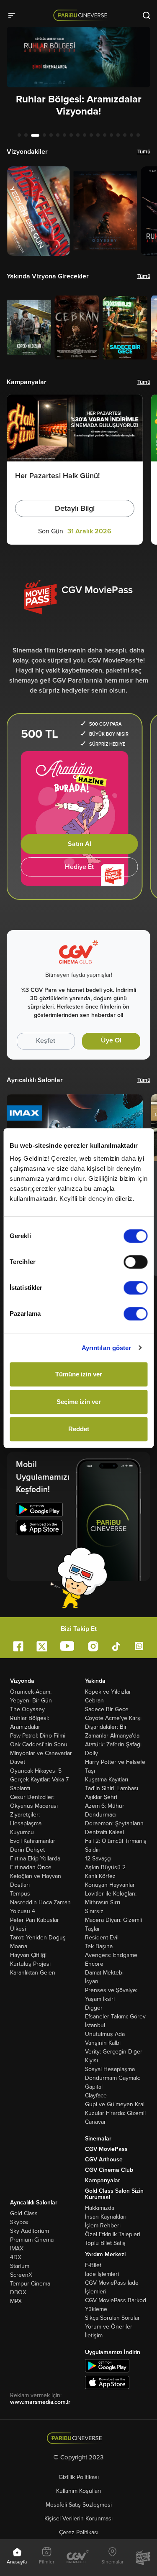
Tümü (144, 152)
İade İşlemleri (102, 2274)
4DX (16, 2257)
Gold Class (24, 2213)
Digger (94, 2008)
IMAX (17, 2249)
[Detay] (39, 211)
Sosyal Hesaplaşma (110, 2069)
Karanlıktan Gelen (33, 1973)
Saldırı (93, 1850)
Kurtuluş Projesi (30, 1964)
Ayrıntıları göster (107, 1348)
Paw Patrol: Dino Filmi (38, 1736)
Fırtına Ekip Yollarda (35, 1859)
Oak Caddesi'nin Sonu (39, 1744)
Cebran (94, 1701)
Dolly (91, 1753)
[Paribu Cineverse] (82, 15)
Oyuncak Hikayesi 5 (36, 1771)
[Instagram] (93, 1646)
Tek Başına (99, 1946)
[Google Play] (39, 1511)
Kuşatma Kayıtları (107, 1780)
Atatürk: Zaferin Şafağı (113, 1744)
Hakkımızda (100, 2208)
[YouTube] (67, 1646)
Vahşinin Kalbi (103, 2043)
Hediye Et (79, 867)
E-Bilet (93, 2265)
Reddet (79, 1429)
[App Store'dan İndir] (107, 2382)
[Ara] (147, 15)
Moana (19, 1946)
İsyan (92, 1981)
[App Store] (39, 1529)
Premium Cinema (32, 2240)
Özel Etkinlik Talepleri (113, 2234)
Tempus (20, 1894)
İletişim (94, 2335)
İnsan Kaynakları (106, 2217)
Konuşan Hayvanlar (110, 1885)
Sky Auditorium (30, 2231)
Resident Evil (102, 1938)
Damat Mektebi (104, 1973)
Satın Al (80, 844)
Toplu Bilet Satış (105, 2243)
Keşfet (46, 1041)
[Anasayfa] (78, 2438)
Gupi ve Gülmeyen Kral (115, 2104)
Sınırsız (94, 1911)
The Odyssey (27, 1709)
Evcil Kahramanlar (33, 1841)
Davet (18, 1762)
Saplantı (20, 1788)
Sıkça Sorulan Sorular (112, 2318)
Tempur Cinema (30, 2284)
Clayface (96, 2096)
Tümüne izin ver (79, 1374)
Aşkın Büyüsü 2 (105, 1867)
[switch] (135, 1262)
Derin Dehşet (27, 1850)
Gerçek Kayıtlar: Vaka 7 (39, 1780)
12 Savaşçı (98, 1859)
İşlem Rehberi (103, 2226)
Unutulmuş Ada (105, 2034)
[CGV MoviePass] (143, 2558)
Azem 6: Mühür (105, 1806)
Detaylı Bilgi (75, 508)
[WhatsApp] (139, 1646)
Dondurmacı (101, 1815)
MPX (16, 2301)
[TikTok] (116, 1646)
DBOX (18, 2292)
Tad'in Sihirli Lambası (112, 1788)
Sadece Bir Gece (107, 1709)
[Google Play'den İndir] (107, 2365)
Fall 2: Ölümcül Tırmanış (116, 1841)
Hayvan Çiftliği (28, 1955)
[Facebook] (18, 1646)
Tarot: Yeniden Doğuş (38, 1938)
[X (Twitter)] (42, 1646)
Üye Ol (111, 1040)
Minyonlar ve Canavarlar (41, 1753)
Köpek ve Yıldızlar (108, 1692)
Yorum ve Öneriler (109, 2327)
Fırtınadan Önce (31, 1867)
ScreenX (21, 2275)
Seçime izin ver (79, 1402)
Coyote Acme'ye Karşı (113, 1718)
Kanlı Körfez (100, 1876)
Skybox (19, 2222)
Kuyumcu (22, 1832)
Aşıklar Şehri (101, 1797)
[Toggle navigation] (14, 15)
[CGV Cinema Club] (78, 2557)
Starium (20, 2266)
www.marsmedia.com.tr (40, 2402)
